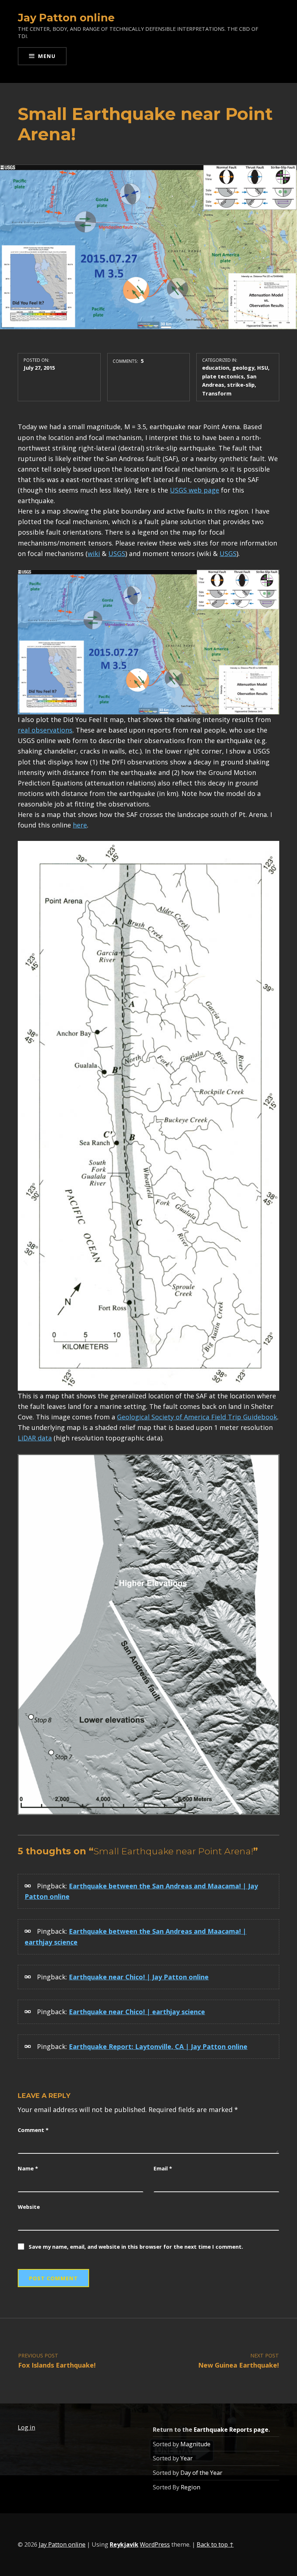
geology (243, 368)
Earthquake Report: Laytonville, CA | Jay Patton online (158, 2046)
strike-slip (241, 385)
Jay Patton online (66, 18)
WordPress (155, 2544)
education (216, 368)
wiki (94, 553)
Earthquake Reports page (231, 2430)
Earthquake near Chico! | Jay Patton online (139, 1977)
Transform (217, 393)
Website (29, 2207)
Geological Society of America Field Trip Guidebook (197, 1417)
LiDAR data (35, 1438)
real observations (45, 730)
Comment (33, 2130)
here (80, 825)
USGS (117, 553)
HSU (263, 368)
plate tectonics (223, 376)
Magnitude (195, 2444)
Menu (47, 56)
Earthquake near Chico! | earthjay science (137, 2012)
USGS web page (194, 490)
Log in (26, 2427)
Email (163, 2168)
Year (187, 2458)
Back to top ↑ (215, 2544)
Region (191, 2487)
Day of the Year (201, 2473)
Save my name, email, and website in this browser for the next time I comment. (136, 2247)
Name (28, 2168)
